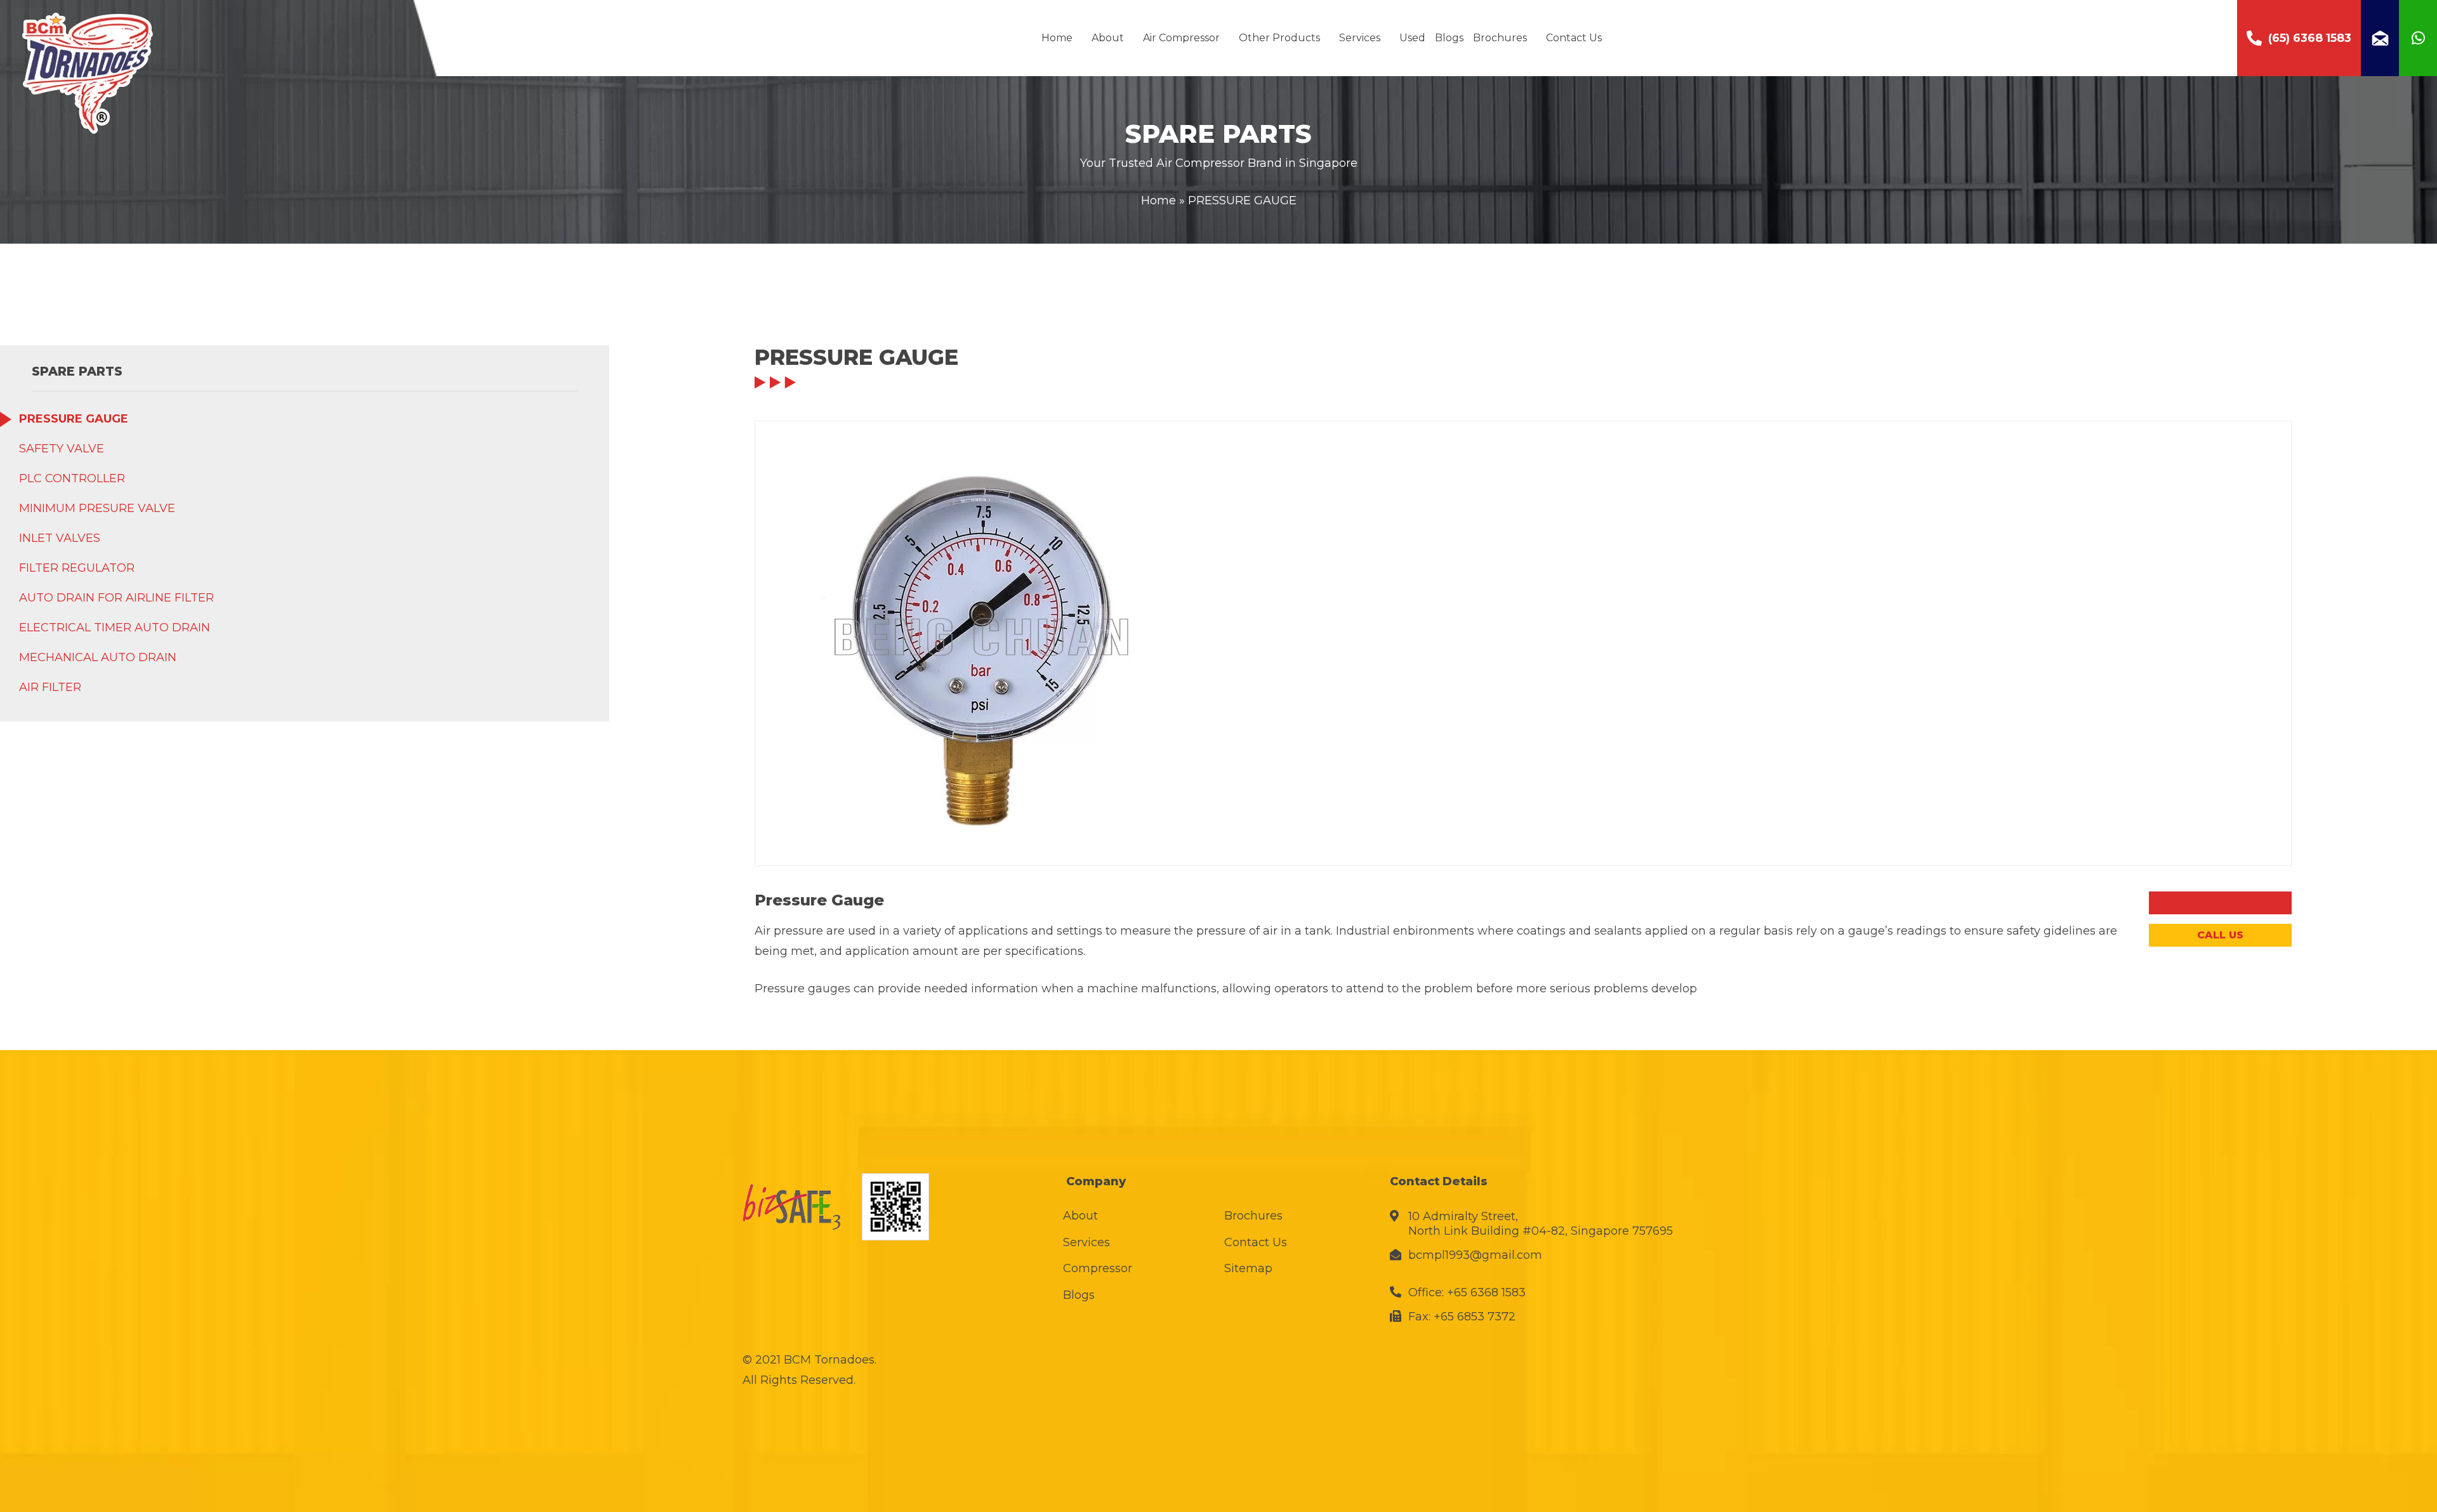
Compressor (1098, 1268)
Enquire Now (2220, 903)
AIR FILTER (50, 687)
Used (1412, 38)
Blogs (1449, 38)
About (1108, 38)
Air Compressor (1181, 38)
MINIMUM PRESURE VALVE (97, 508)
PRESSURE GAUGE (74, 419)
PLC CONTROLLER (72, 478)
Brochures (1500, 38)
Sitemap (1248, 1268)
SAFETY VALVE (62, 449)
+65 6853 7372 (1475, 1317)
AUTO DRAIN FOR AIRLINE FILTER (116, 598)
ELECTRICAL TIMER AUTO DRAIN (115, 628)
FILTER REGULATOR (77, 568)
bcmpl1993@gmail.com (1475, 1255)
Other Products (1279, 38)
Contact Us (1574, 38)
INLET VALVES (60, 538)
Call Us (2220, 935)
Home (1057, 38)
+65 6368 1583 (1486, 1292)
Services (1360, 38)
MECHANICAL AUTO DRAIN (98, 657)
